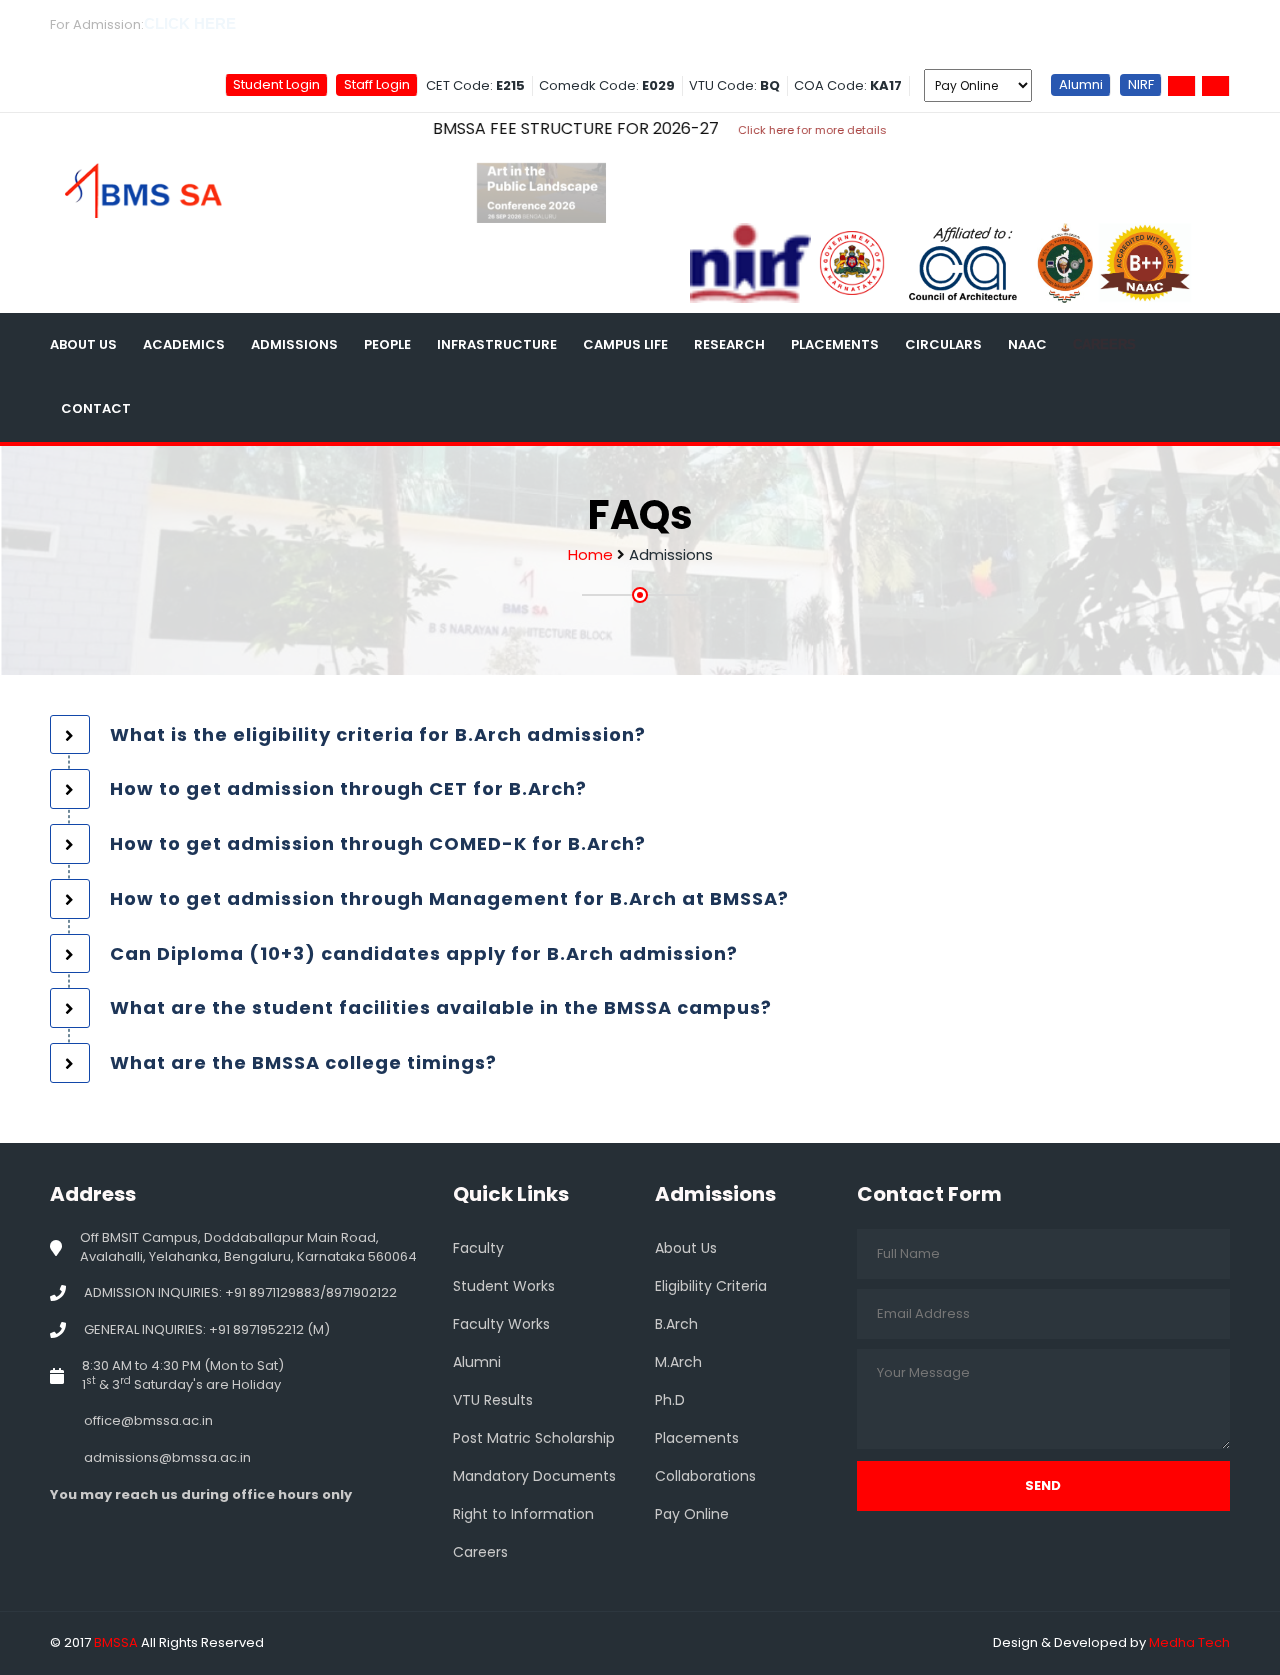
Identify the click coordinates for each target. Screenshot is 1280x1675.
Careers (1104, 344)
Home (590, 554)
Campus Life (625, 344)
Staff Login (377, 84)
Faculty (478, 1248)
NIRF (1141, 84)
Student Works (504, 1286)
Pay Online (692, 1514)
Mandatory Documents (534, 1476)
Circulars (943, 344)
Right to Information (523, 1514)
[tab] (640, 735)
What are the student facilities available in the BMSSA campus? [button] (441, 1007)
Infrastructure (497, 344)
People (387, 344)
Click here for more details (760, 130)
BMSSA (116, 1642)
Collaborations (705, 1476)
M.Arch (678, 1362)
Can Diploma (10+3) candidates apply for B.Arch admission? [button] (424, 953)
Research (729, 344)
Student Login (276, 84)
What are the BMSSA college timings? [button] (303, 1062)
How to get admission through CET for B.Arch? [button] (348, 788)
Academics (184, 344)
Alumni (1081, 84)
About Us (83, 344)
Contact (96, 408)
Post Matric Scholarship (534, 1438)
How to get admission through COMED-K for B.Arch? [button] (378, 843)
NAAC (1027, 344)
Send (1043, 1485)
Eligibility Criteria (711, 1286)
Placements (835, 344)
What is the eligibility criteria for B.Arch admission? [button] (378, 734)
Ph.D (670, 1400)
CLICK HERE (190, 23)
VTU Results (493, 1400)
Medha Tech (1189, 1642)
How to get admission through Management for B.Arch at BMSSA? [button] (449, 898)
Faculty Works (501, 1324)
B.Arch (676, 1324)
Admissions (294, 344)
